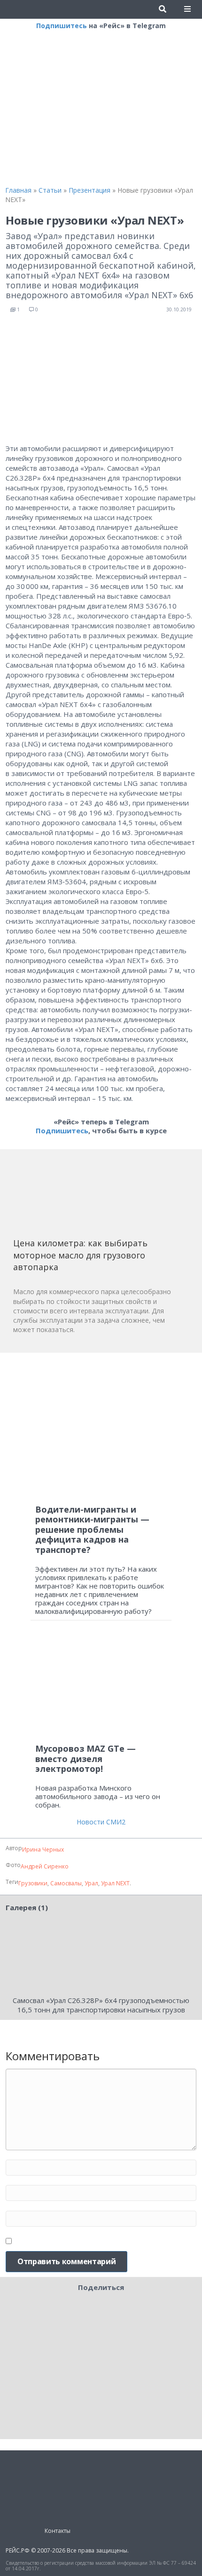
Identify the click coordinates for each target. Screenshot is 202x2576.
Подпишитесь (62, 26)
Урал (91, 1883)
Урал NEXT (115, 1883)
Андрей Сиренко (45, 1866)
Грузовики (33, 1883)
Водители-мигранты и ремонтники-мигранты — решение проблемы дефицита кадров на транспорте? (92, 1529)
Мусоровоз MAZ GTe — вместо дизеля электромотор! (85, 1759)
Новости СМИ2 (101, 1822)
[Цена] (84, 1197)
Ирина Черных (43, 1849)
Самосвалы (66, 1883)
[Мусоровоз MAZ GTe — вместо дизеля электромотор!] (101, 1686)
